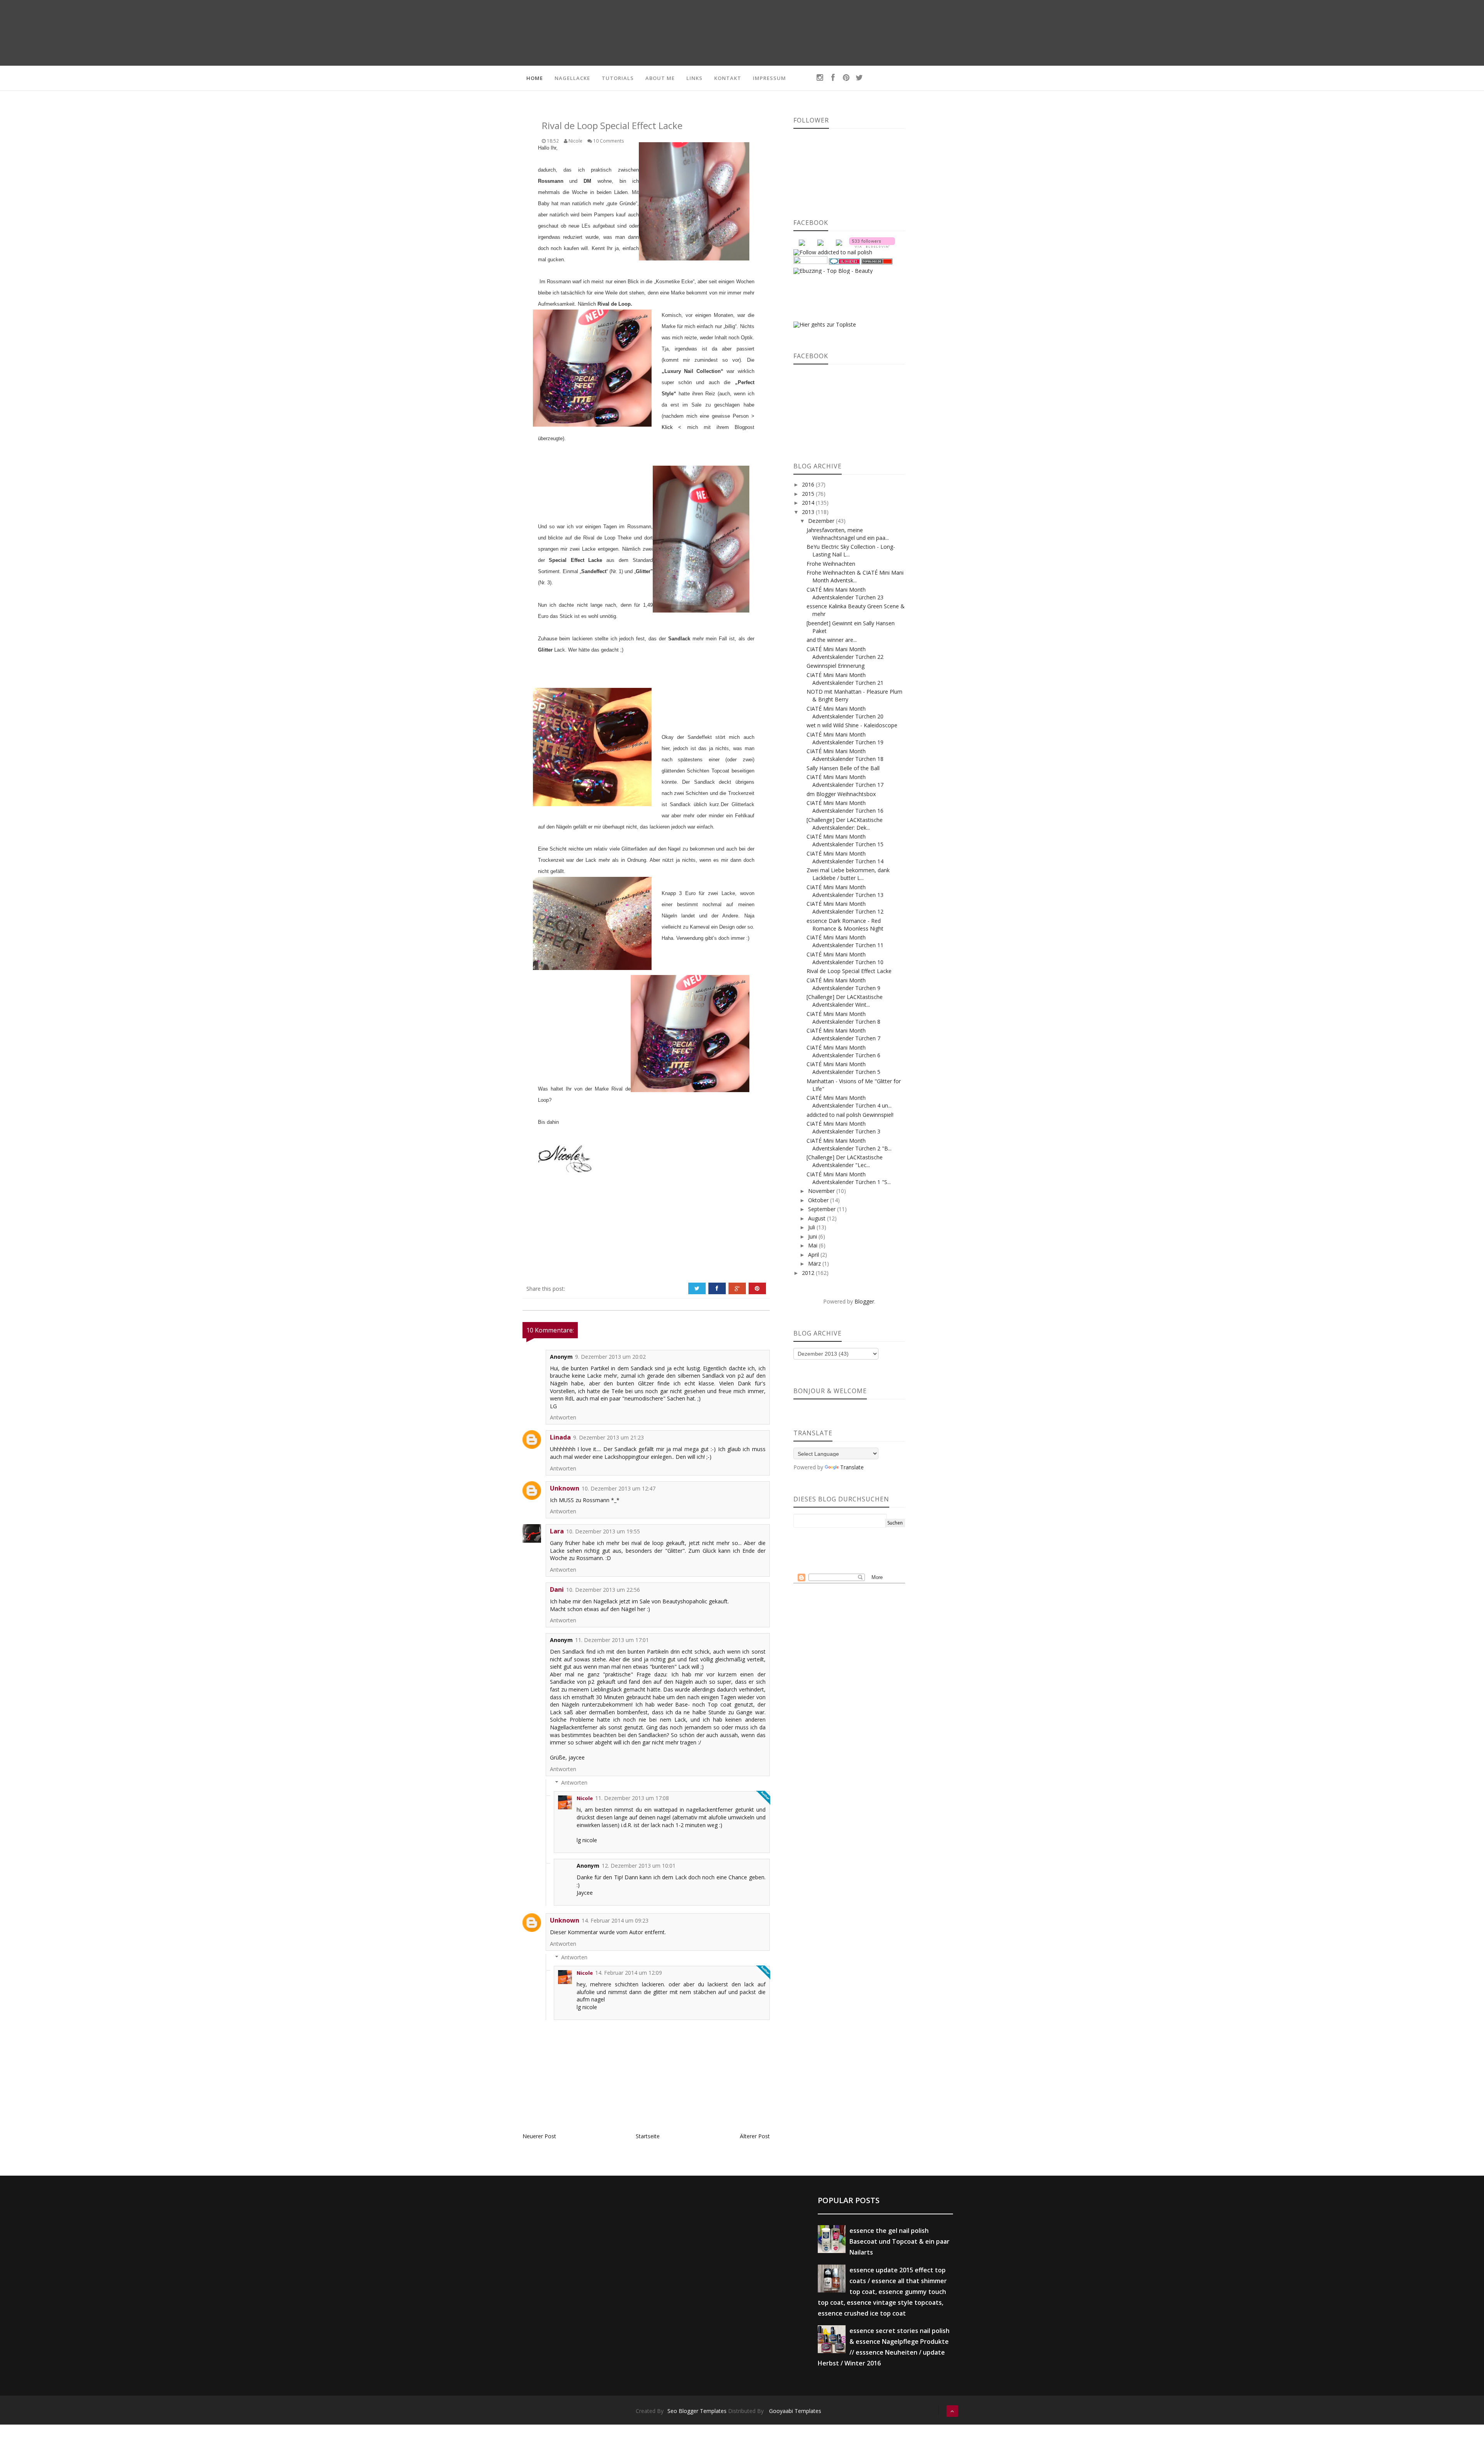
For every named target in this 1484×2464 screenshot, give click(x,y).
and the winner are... (832, 640)
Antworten (563, 1417)
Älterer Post (755, 2136)
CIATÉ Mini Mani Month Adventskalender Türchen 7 (843, 1034)
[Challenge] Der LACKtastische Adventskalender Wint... (845, 1001)
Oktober (819, 1200)
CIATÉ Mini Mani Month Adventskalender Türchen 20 (845, 712)
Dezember (822, 521)
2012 (809, 1273)
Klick (667, 427)
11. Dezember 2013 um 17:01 (612, 1640)
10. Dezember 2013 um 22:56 (603, 1590)
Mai (813, 1245)
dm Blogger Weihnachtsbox (841, 794)
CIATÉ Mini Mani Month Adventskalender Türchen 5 (843, 1068)
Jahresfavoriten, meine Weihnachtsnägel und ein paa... (848, 534)
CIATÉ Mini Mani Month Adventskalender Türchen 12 (845, 908)
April (814, 1255)
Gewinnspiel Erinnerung (836, 666)
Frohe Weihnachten (831, 564)
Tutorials (618, 78)
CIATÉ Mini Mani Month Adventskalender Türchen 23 (845, 593)
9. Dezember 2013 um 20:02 (610, 1357)
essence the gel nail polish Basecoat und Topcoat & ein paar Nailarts (899, 2241)
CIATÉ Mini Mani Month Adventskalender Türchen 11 (845, 941)
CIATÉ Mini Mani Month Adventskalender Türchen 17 (845, 781)
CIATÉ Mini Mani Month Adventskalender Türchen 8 (843, 1018)
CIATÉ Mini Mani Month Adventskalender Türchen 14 (845, 857)
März (815, 1263)
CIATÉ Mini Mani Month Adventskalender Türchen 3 (843, 1127)
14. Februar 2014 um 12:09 (629, 1973)
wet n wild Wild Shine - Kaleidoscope (852, 725)
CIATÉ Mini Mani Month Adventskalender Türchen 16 (845, 807)
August (818, 1218)
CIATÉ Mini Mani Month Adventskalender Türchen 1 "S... (849, 1178)
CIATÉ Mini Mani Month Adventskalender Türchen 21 (845, 679)
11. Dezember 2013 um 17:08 (632, 1798)
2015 (809, 494)
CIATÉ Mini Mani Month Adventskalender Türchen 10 (845, 958)
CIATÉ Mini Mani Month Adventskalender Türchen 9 (843, 984)
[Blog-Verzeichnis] (844, 261)
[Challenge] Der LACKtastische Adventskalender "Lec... (845, 1161)
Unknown (565, 1488)
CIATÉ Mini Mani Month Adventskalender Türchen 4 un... (849, 1102)
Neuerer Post (539, 2136)
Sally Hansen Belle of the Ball (843, 768)
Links (694, 78)
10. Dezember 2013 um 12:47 (619, 1488)
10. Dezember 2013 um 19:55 (603, 1531)
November (822, 1191)
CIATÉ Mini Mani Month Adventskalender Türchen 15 (845, 840)
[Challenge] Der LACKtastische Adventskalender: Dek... (845, 824)
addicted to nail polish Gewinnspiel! (850, 1115)
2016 (809, 484)
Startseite (648, 2136)
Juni (813, 1236)
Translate (852, 1467)
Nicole (585, 1798)
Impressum (769, 78)
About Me (660, 78)
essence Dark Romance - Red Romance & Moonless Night (845, 925)
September (823, 1209)
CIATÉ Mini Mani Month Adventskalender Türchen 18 (845, 755)
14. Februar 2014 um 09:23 (615, 1920)
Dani (557, 1589)
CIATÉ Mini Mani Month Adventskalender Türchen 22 (845, 653)
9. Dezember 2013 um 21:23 (608, 1437)
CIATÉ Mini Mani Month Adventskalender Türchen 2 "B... (849, 1144)
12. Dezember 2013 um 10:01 (639, 1866)
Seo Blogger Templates (697, 2411)
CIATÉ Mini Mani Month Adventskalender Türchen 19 (845, 738)
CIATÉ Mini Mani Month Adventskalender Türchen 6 (843, 1051)
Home (535, 78)
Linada (560, 1437)
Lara (557, 1531)
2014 (809, 503)
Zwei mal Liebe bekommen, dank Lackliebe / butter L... (848, 874)
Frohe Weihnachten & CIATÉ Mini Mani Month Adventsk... (855, 576)
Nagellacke (572, 78)
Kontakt (728, 78)
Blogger (864, 1301)
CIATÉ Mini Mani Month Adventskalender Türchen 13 (845, 891)
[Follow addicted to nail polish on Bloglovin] (872, 242)
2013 (809, 512)
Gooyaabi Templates (795, 2411)
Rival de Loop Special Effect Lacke (849, 971)
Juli (812, 1227)
